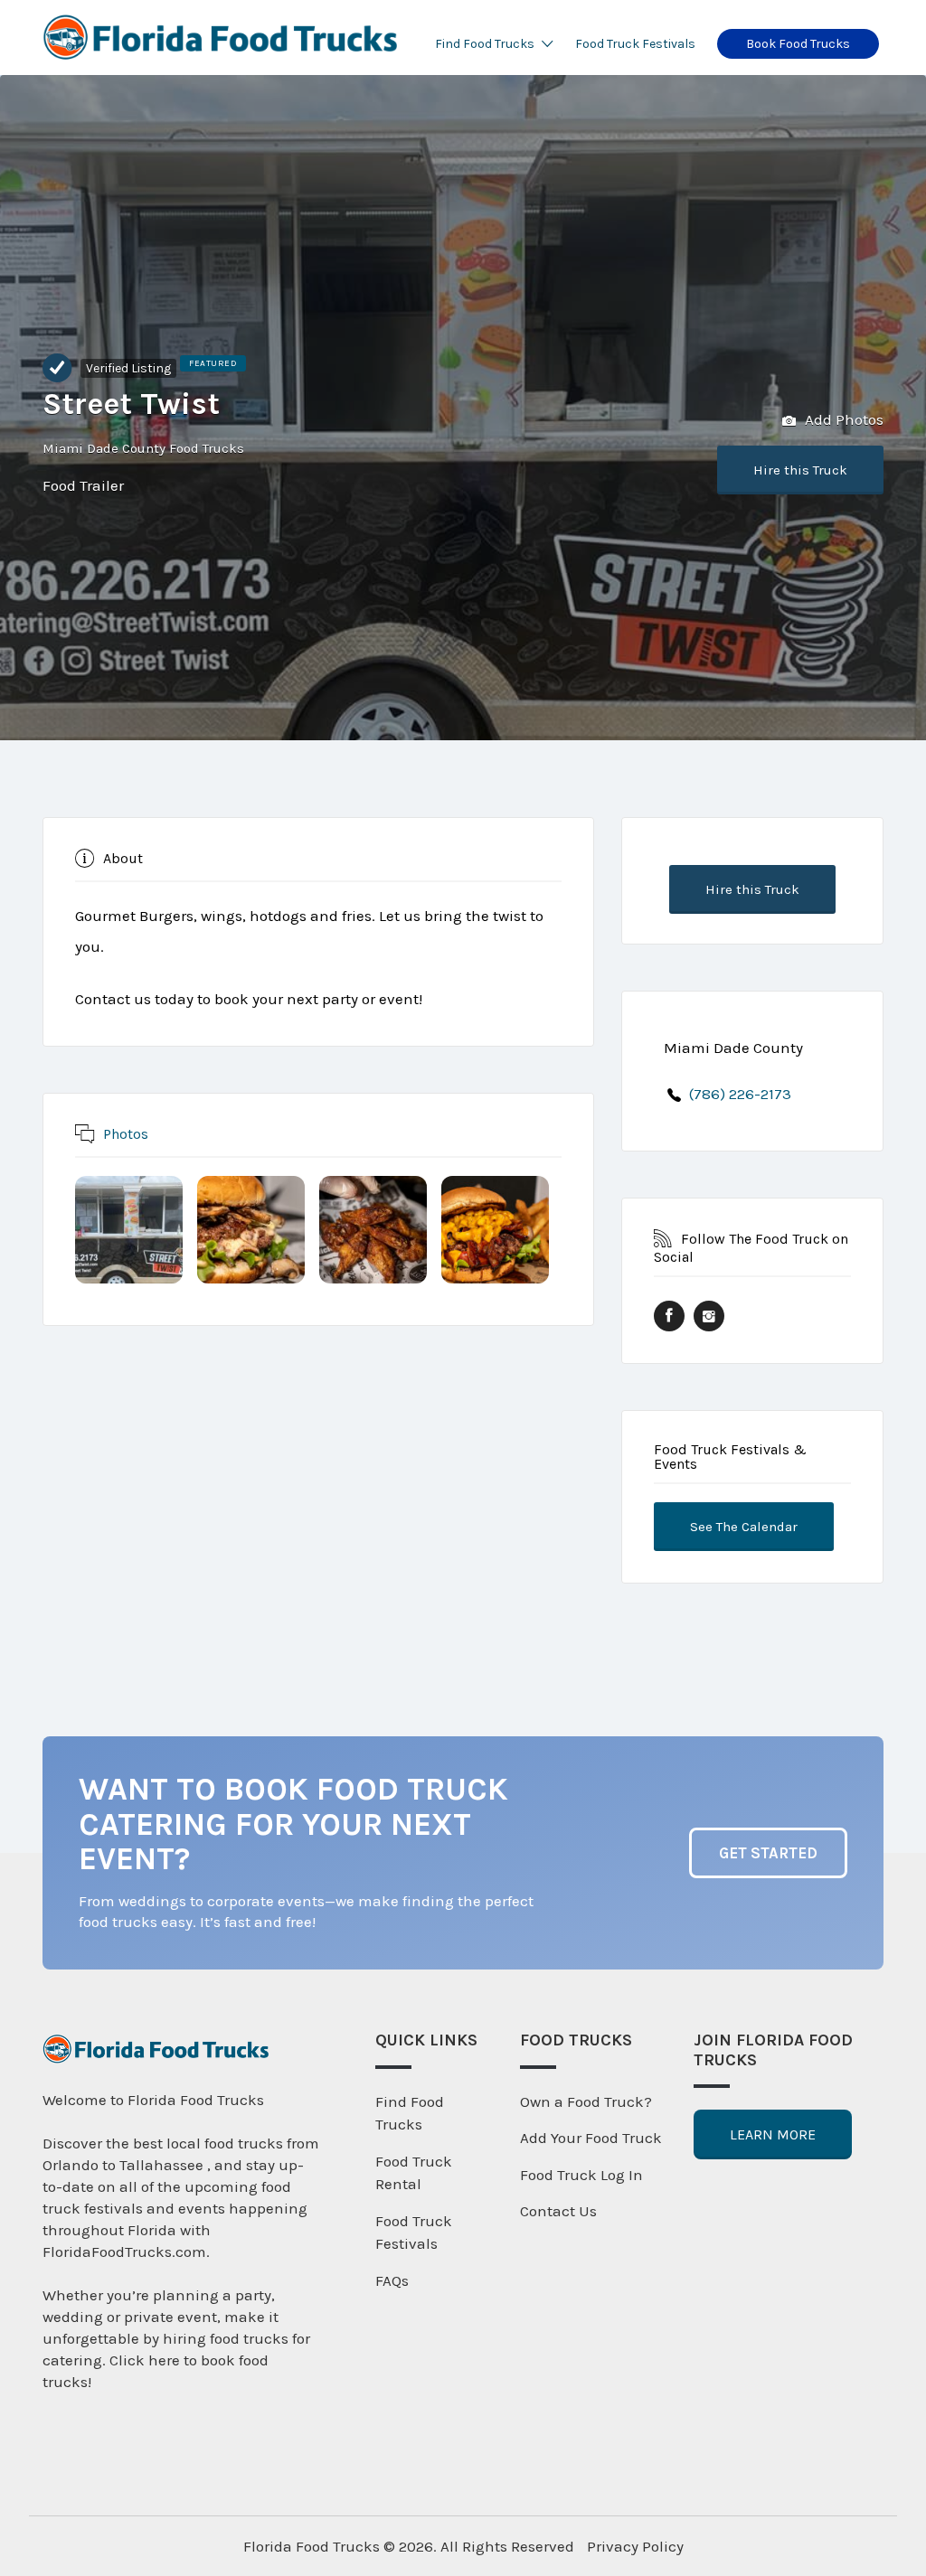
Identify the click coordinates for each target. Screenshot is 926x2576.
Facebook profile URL (669, 1316)
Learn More (773, 2134)
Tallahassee (163, 2165)
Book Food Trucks (798, 44)
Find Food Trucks (485, 44)
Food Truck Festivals (635, 44)
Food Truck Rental (414, 2173)
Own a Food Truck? (586, 2101)
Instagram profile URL (709, 1316)
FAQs (392, 2280)
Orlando (71, 2165)
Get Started (768, 1853)
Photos (126, 1133)
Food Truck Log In (581, 2175)
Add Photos (842, 419)
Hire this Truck (800, 470)
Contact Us (558, 2211)
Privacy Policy (635, 2546)
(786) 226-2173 (740, 1094)
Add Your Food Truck (591, 2138)
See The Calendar (744, 1527)
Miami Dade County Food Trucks (143, 448)
